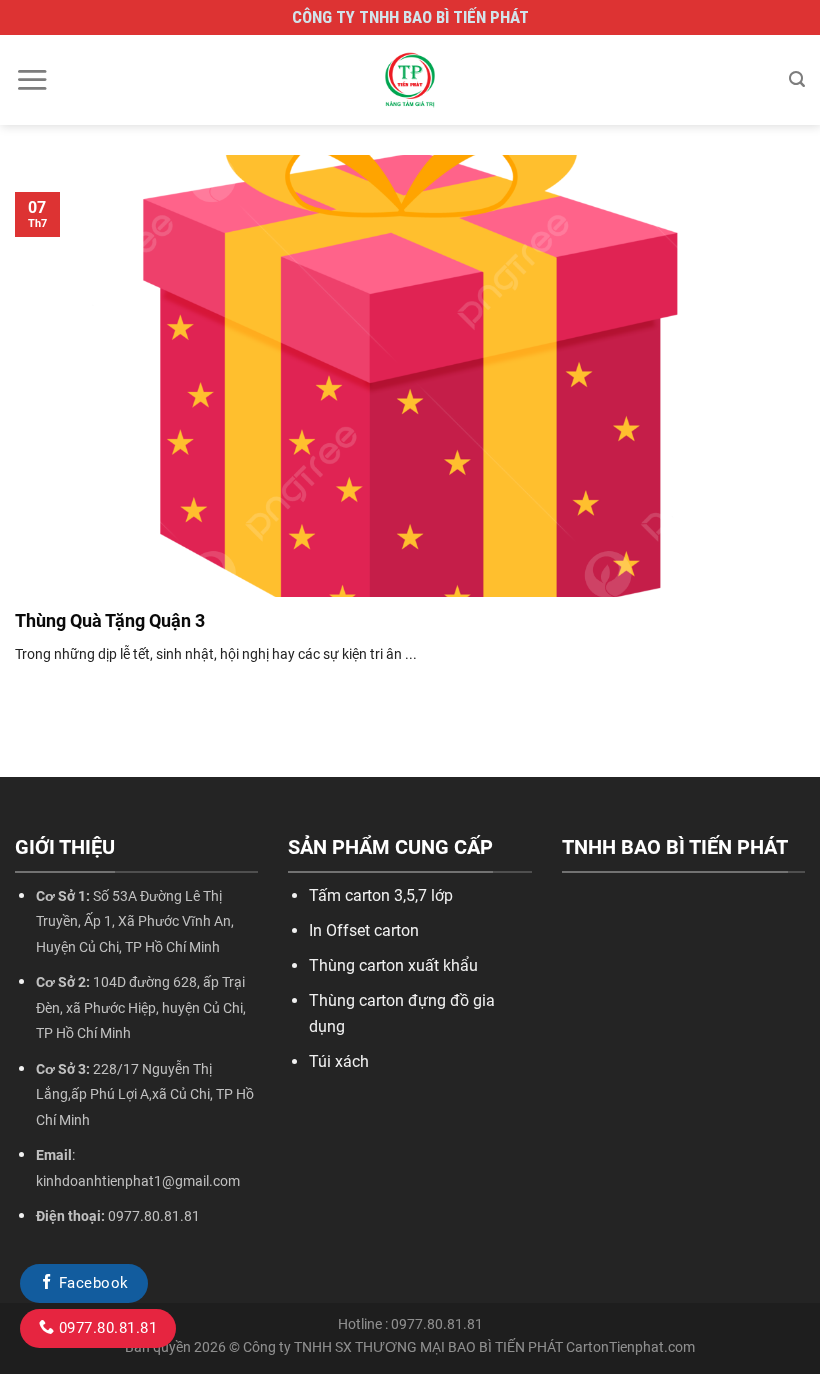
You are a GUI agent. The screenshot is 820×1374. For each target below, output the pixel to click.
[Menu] (32, 79)
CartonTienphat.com (630, 1347)
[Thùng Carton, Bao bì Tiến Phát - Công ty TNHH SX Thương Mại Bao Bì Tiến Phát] (410, 80)
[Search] (797, 79)
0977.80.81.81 (105, 1328)
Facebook (91, 1283)
